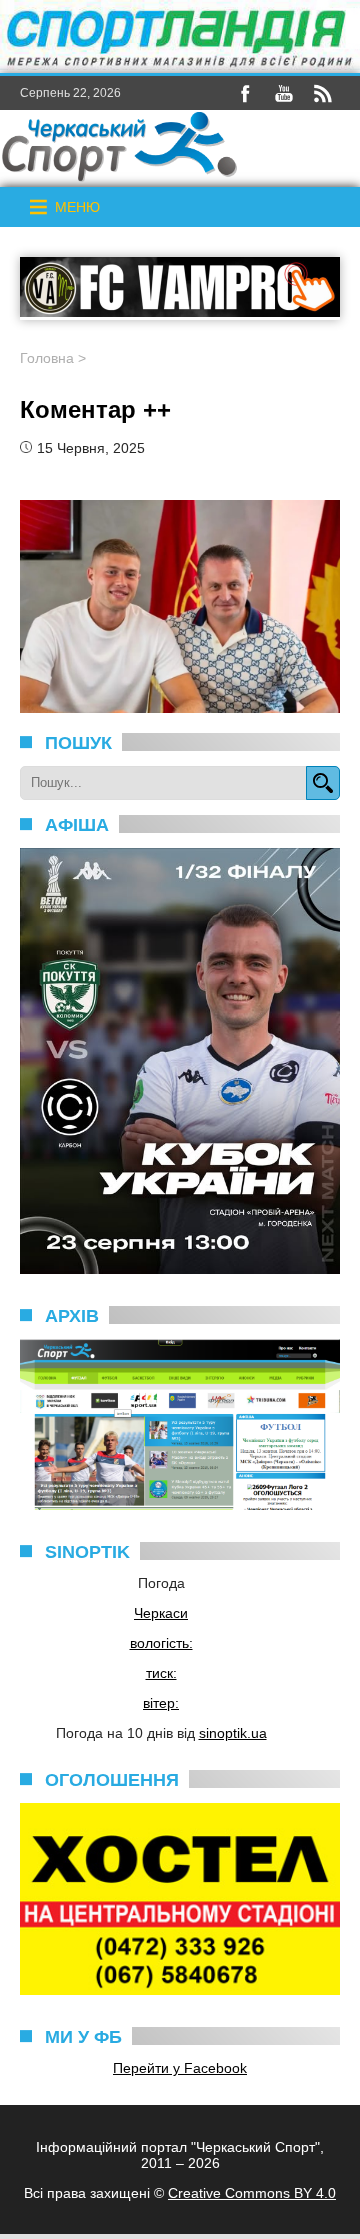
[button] (77, 207)
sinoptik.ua (233, 1733)
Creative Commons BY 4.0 (252, 2193)
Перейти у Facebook (180, 2068)
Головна (47, 358)
